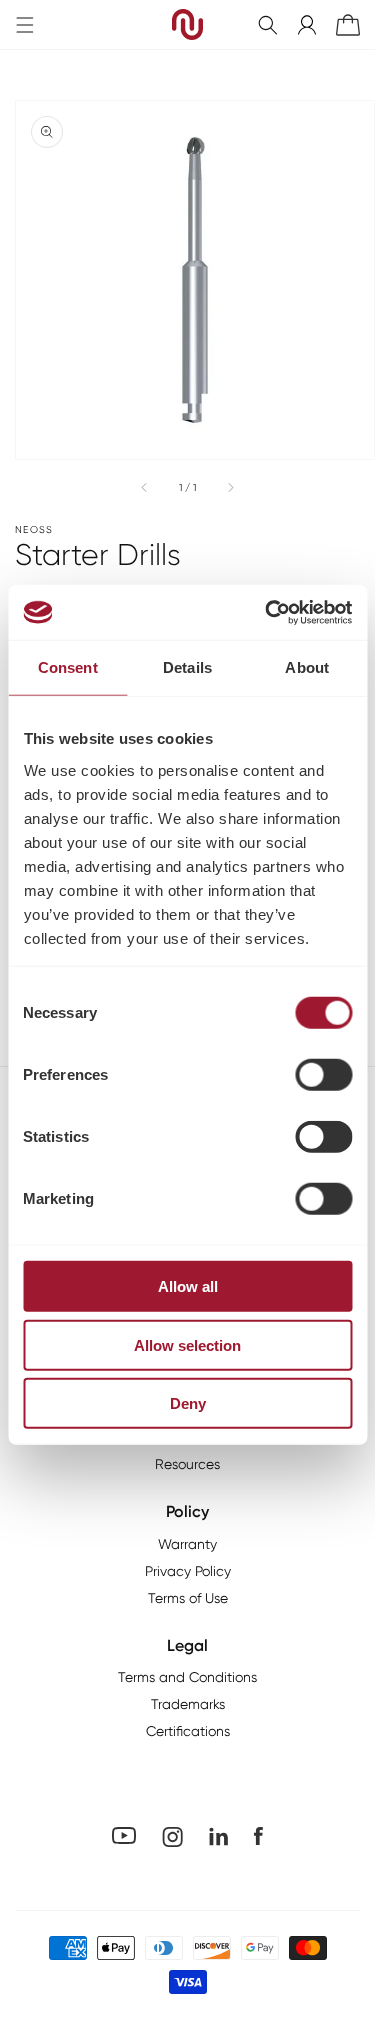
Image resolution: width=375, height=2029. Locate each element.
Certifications (188, 1731)
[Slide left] (145, 487)
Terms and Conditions (187, 1677)
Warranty (187, 1544)
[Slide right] (230, 487)
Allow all (188, 1286)
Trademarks (188, 1704)
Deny (188, 1403)
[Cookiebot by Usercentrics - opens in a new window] (267, 612)
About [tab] (307, 667)
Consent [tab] (68, 667)
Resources (187, 1464)
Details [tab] (187, 667)
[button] (268, 25)
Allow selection (187, 1344)
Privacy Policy (188, 1571)
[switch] (323, 1075)
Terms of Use (188, 1598)
